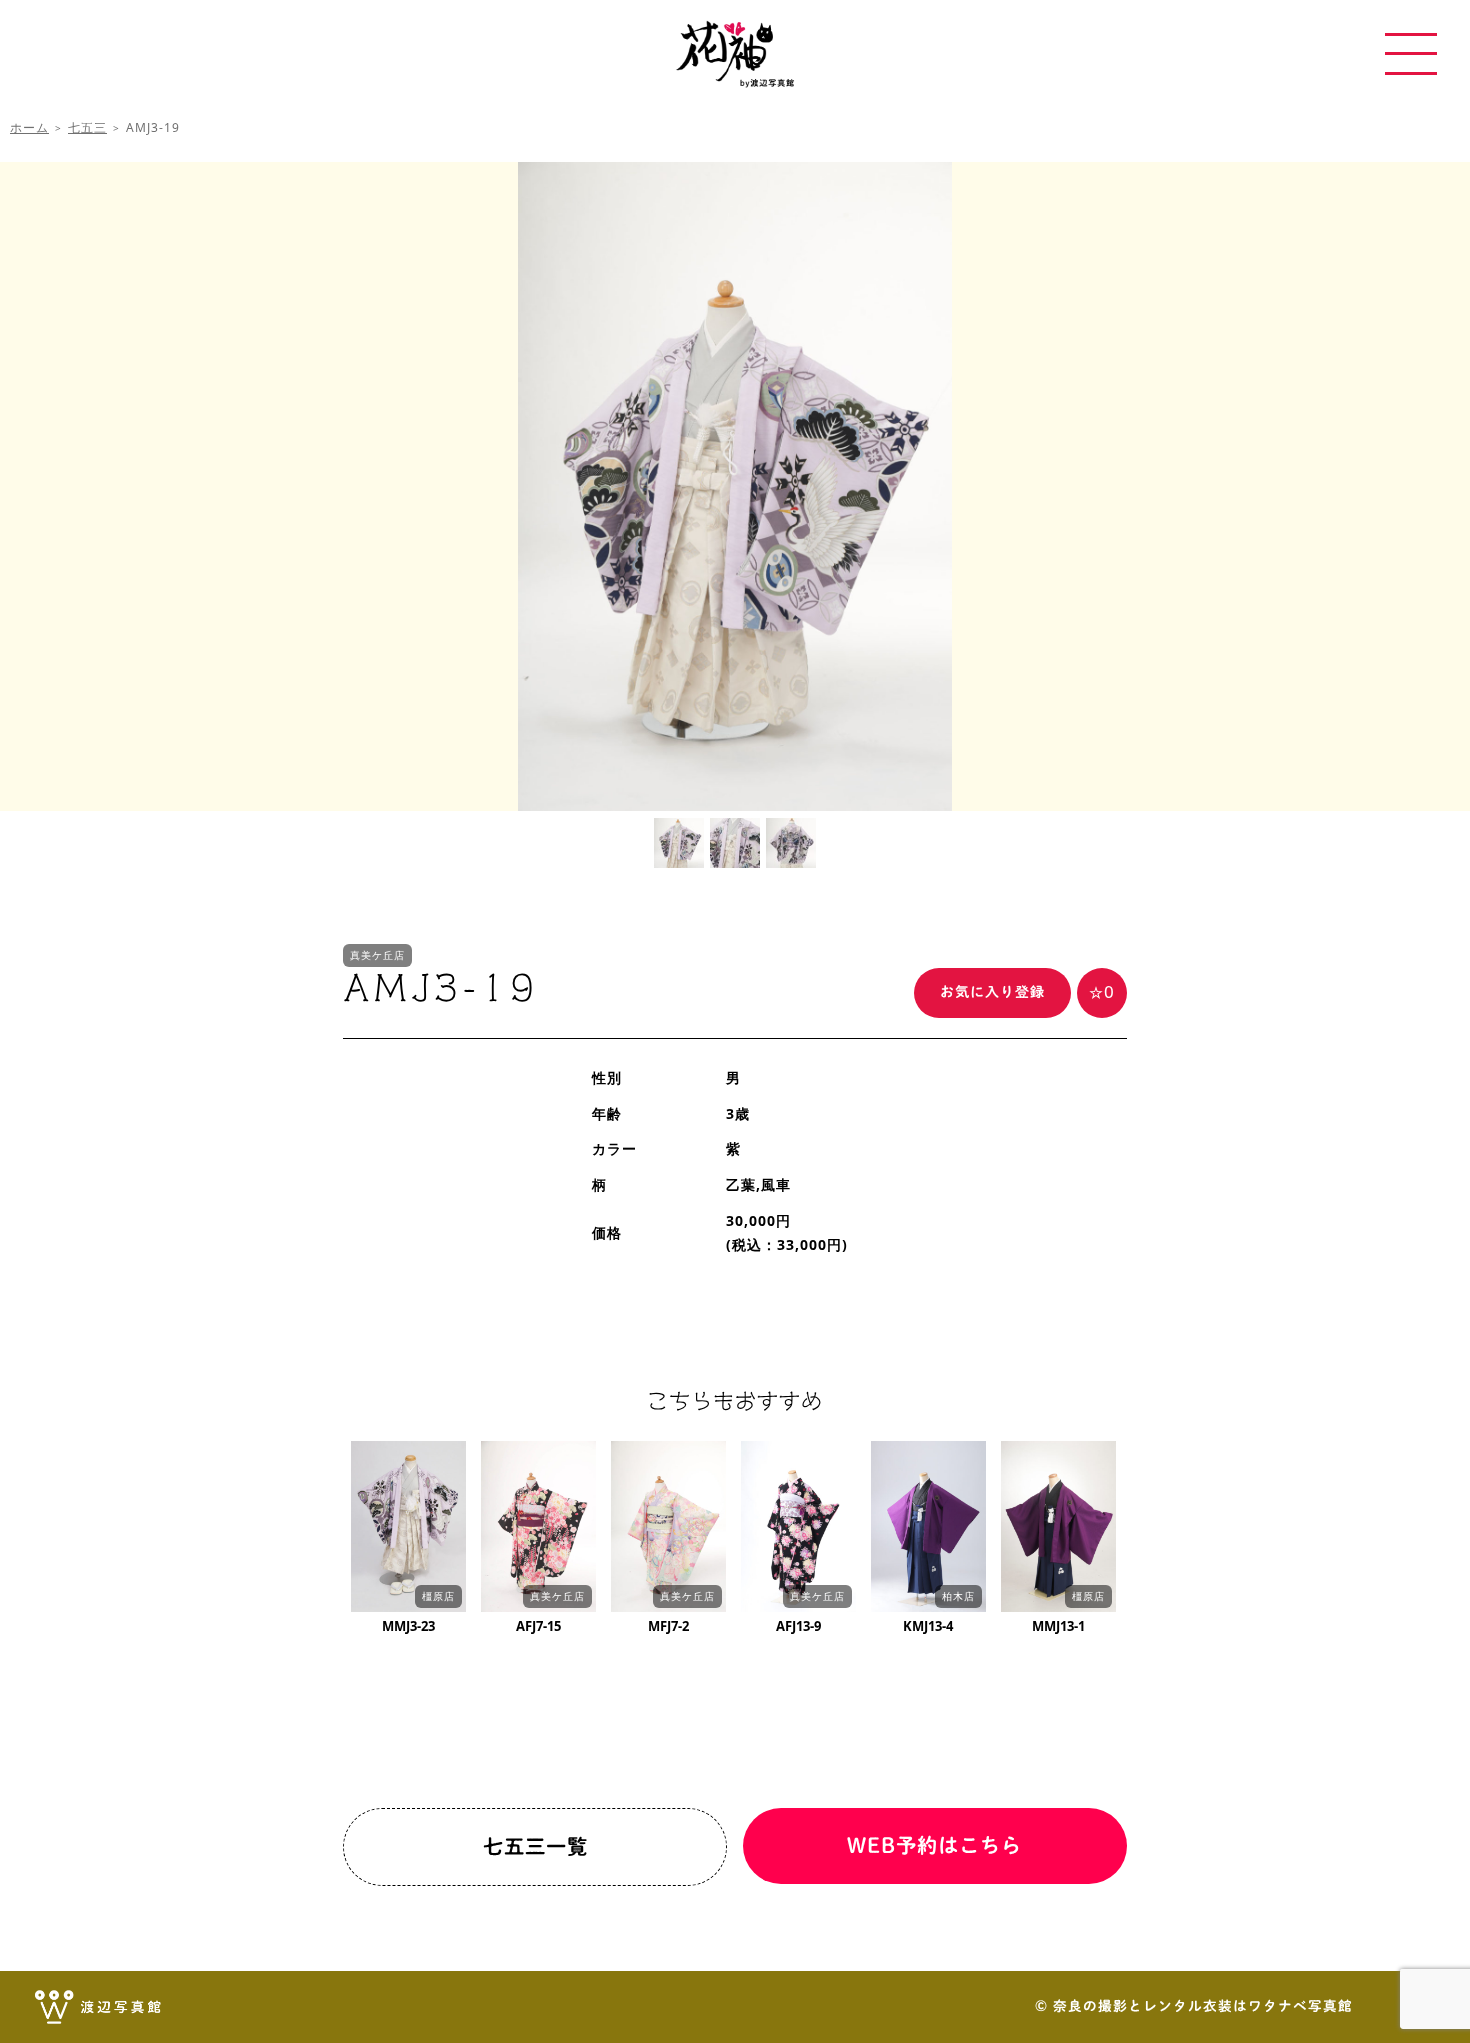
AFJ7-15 (538, 1626)
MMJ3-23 (408, 1626)
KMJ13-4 (928, 1626)
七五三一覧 (535, 1846)
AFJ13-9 (798, 1626)
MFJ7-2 (668, 1626)
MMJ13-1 (1058, 1626)
